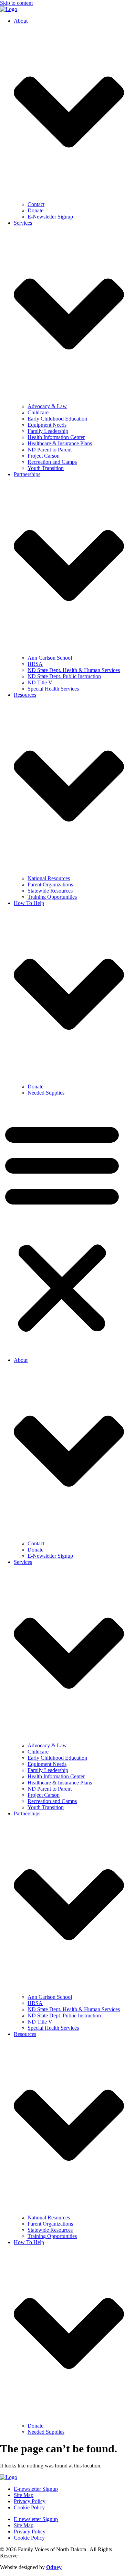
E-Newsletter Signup (50, 217)
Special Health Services (53, 689)
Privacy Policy (30, 2501)
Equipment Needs (47, 425)
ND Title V (40, 682)
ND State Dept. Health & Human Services (74, 670)
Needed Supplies (46, 1093)
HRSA (35, 664)
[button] (62, 1227)
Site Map (24, 2495)
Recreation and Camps (52, 462)
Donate (35, 210)
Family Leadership (48, 431)
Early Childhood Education (57, 419)
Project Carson (44, 456)
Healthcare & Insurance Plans (60, 443)
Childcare (38, 412)
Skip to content (16, 3)
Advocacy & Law (47, 406)
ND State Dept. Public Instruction (64, 676)
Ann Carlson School (50, 658)
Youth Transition (46, 468)
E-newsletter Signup (36, 2489)
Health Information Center (56, 437)
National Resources (49, 878)
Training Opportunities (52, 897)
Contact (36, 204)
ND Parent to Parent (50, 450)
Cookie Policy (29, 2507)
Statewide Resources (50, 891)
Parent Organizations (50, 884)
